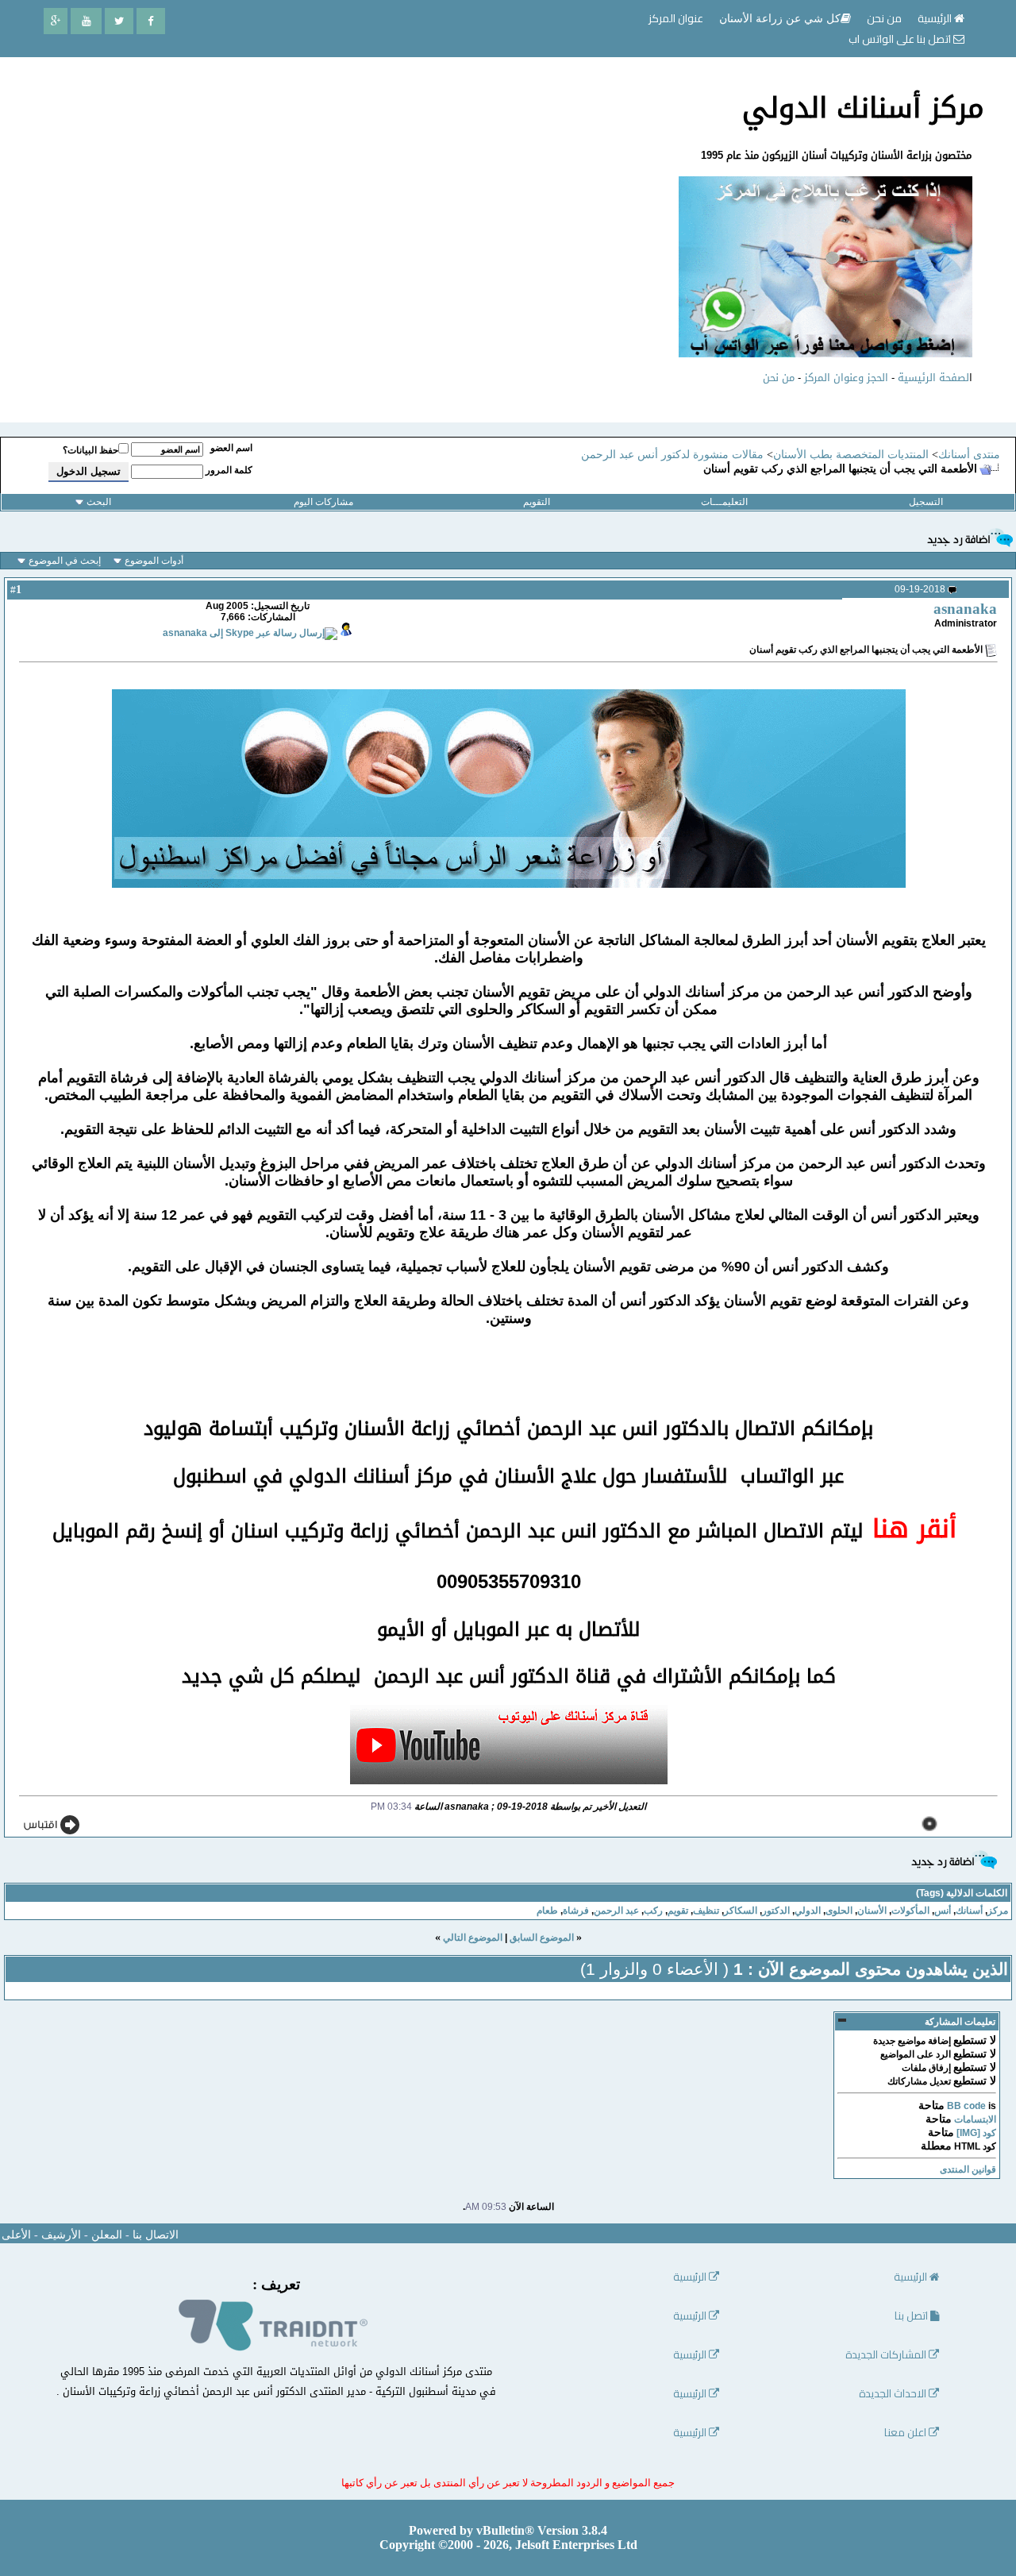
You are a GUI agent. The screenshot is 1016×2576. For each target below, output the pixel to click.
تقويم (678, 1911)
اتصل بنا (912, 2316)
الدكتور (776, 1911)
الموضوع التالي (473, 1938)
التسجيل (926, 502)
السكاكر (741, 1911)
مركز (998, 1911)
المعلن (107, 2235)
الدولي (808, 1911)
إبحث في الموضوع (65, 561)
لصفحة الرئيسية (933, 378)
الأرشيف (61, 2235)
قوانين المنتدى (968, 2169)
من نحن (779, 378)
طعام (547, 1911)
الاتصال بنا (156, 2235)
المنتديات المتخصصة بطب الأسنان (851, 455)
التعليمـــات (724, 502)
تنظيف (706, 1911)
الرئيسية (936, 18)
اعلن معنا (906, 2433)
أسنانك (969, 1911)
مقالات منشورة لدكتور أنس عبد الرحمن (672, 455)
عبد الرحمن (616, 1911)
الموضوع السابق (542, 1938)
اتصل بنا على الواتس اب (901, 39)
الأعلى (16, 2235)
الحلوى (839, 1911)
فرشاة (576, 1911)
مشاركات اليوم (323, 502)
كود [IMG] (976, 2133)
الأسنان (872, 1911)
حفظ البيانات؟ (90, 450)
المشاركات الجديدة (887, 2355)
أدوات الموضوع (154, 561)
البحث (99, 502)
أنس (943, 1911)
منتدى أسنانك (969, 455)
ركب (653, 1911)
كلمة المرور (229, 470)
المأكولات (910, 1911)
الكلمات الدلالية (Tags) (962, 1893)
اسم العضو (231, 448)
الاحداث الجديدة (894, 2394)
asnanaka (965, 609)
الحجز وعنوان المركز (846, 378)
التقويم (537, 502)
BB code (966, 2106)
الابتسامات (975, 2119)
